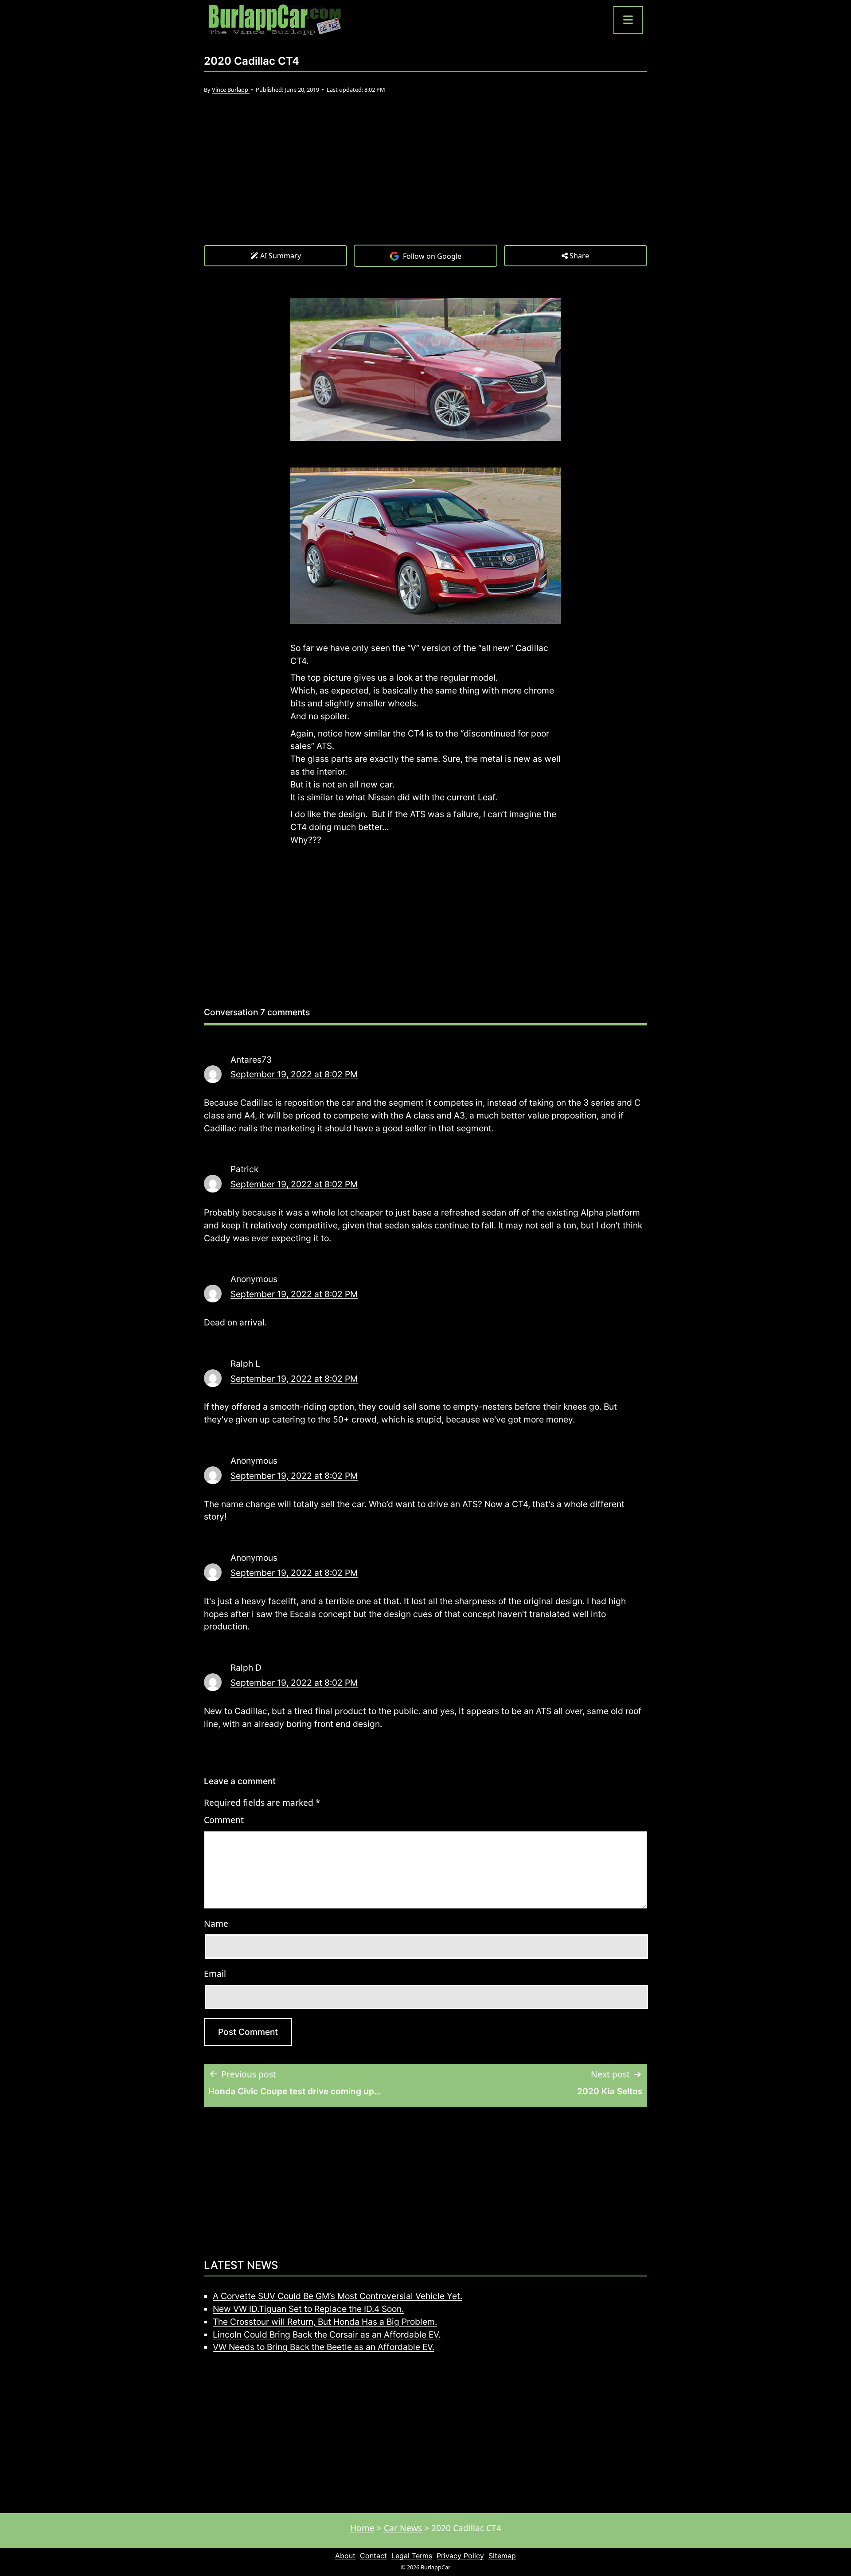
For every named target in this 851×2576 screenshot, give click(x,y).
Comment (224, 1820)
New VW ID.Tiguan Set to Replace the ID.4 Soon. (308, 2309)
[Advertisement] (425, 178)
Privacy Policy (460, 2556)
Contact (373, 2556)
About (345, 2556)
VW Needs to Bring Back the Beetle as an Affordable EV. (324, 2347)
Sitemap (502, 2556)
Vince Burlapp (231, 90)
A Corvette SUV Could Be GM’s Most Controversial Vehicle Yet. (338, 2296)
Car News (403, 2528)
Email (215, 1974)
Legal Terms (412, 2556)
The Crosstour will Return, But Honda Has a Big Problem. (325, 2322)
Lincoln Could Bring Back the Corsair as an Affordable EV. (327, 2334)
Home (362, 2528)
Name (216, 1923)
